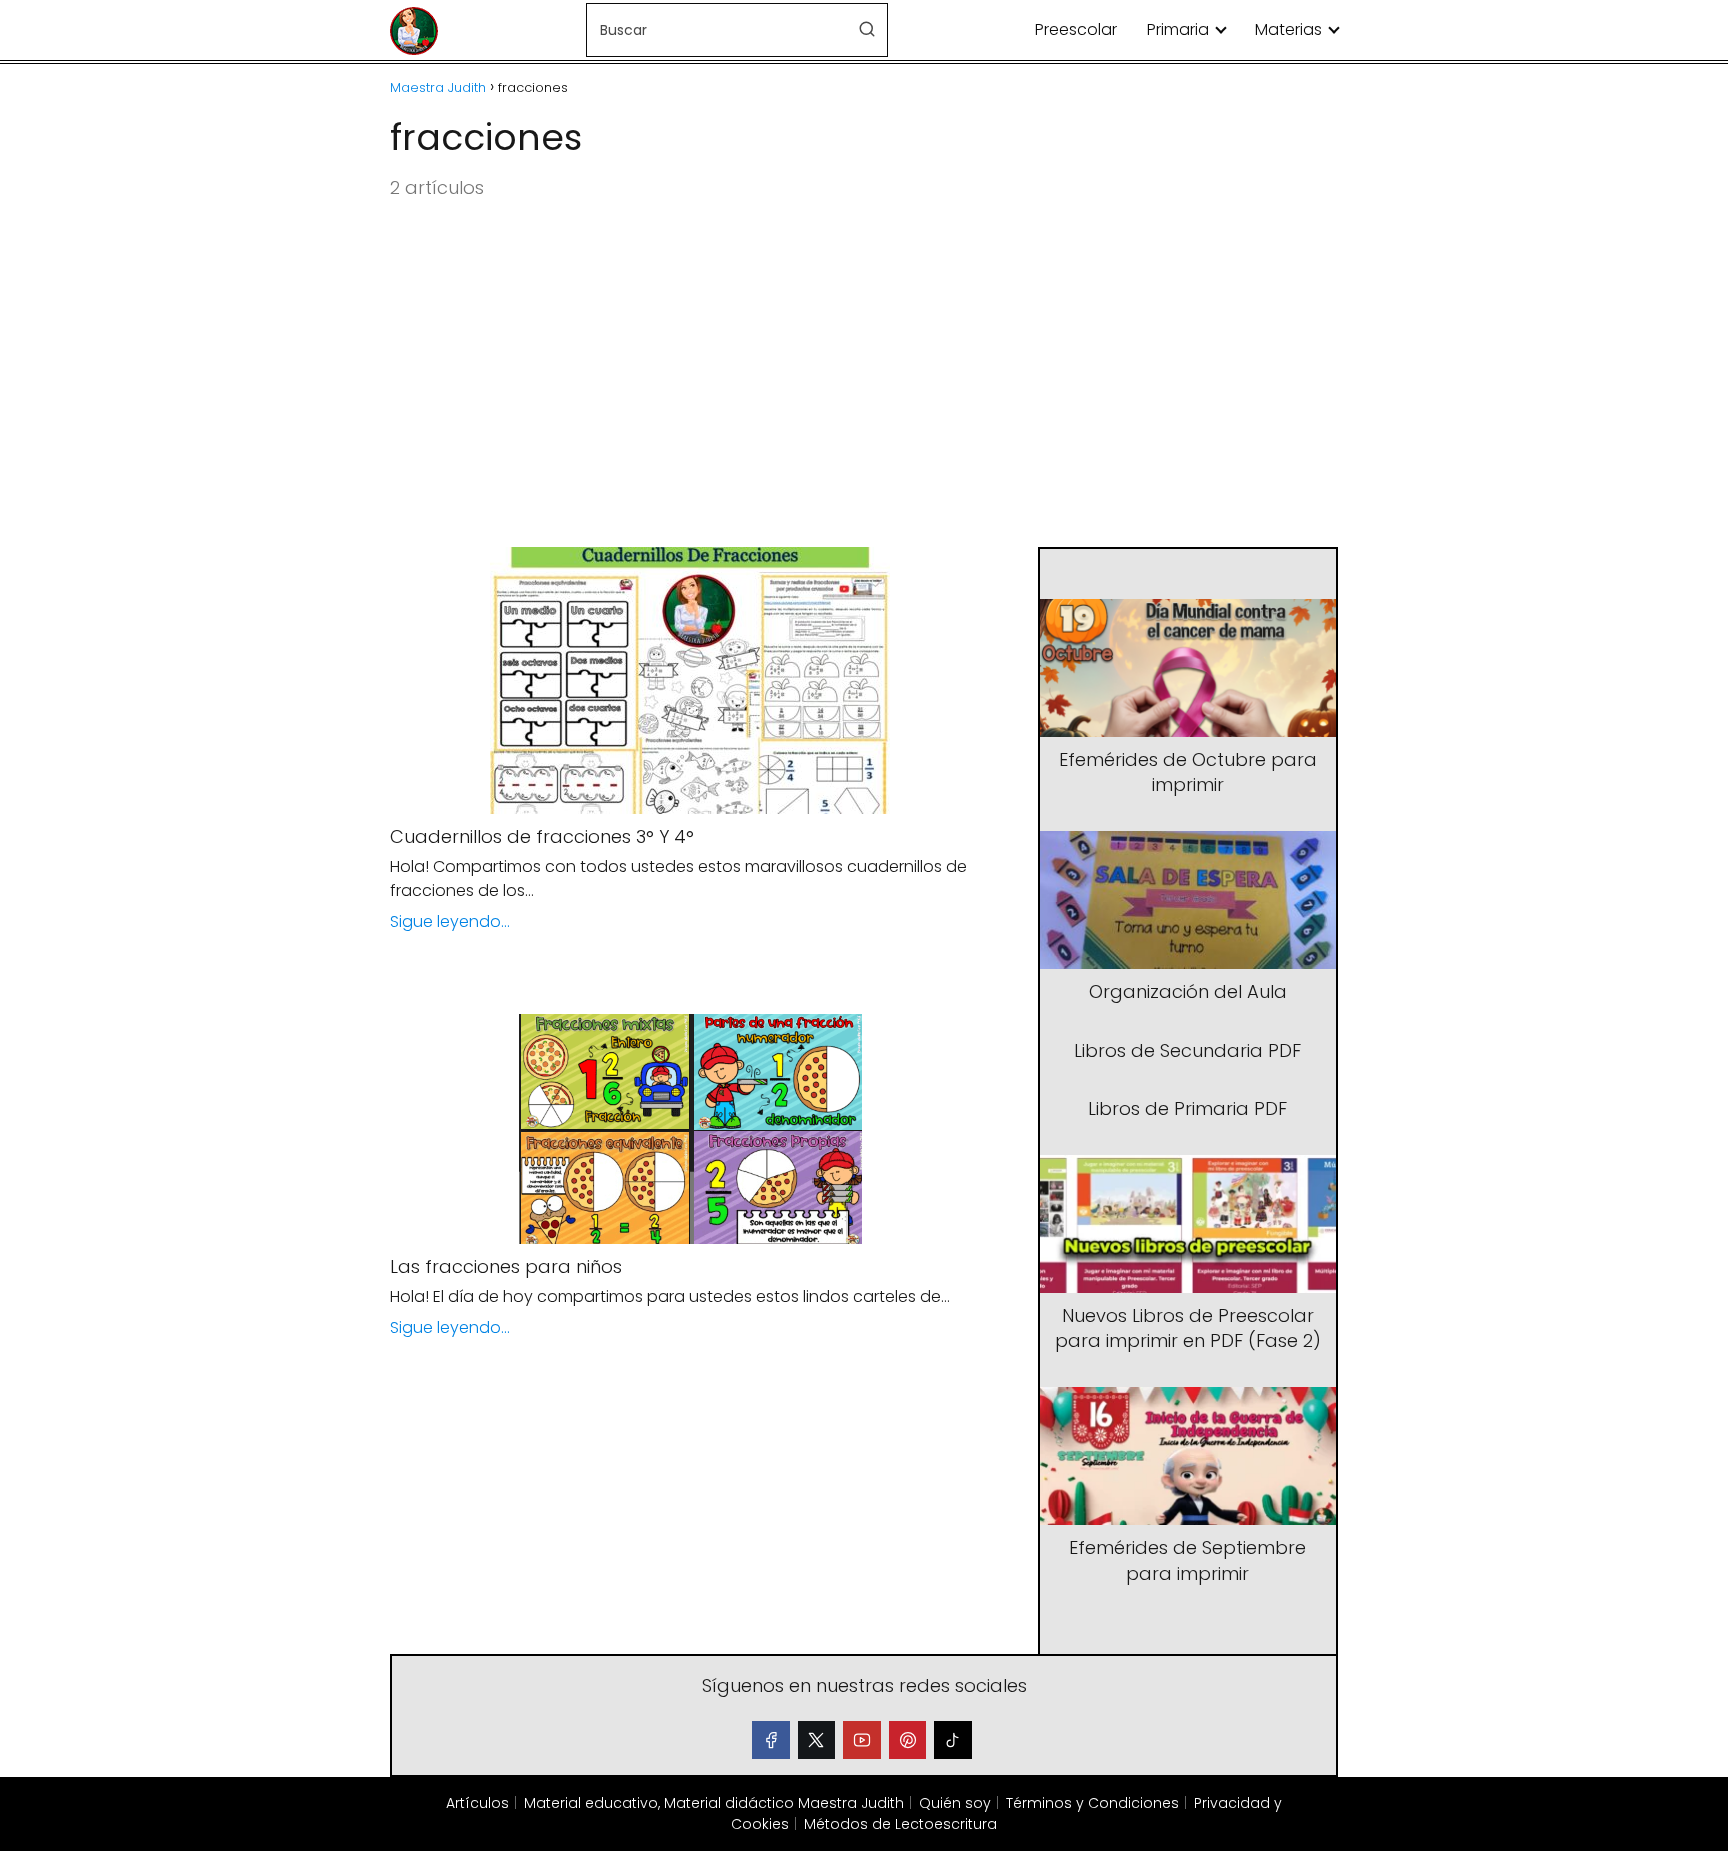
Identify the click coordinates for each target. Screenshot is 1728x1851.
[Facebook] (771, 1740)
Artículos (477, 1803)
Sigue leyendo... (450, 921)
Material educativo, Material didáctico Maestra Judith (714, 1803)
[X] (817, 1740)
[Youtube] (862, 1740)
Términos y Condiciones (1092, 1803)
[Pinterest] (908, 1740)
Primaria (1178, 29)
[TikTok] (953, 1740)
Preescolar (1076, 29)
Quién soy (955, 1803)
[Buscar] (867, 29)
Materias (1288, 29)
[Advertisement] (864, 375)
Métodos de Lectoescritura (900, 1824)
